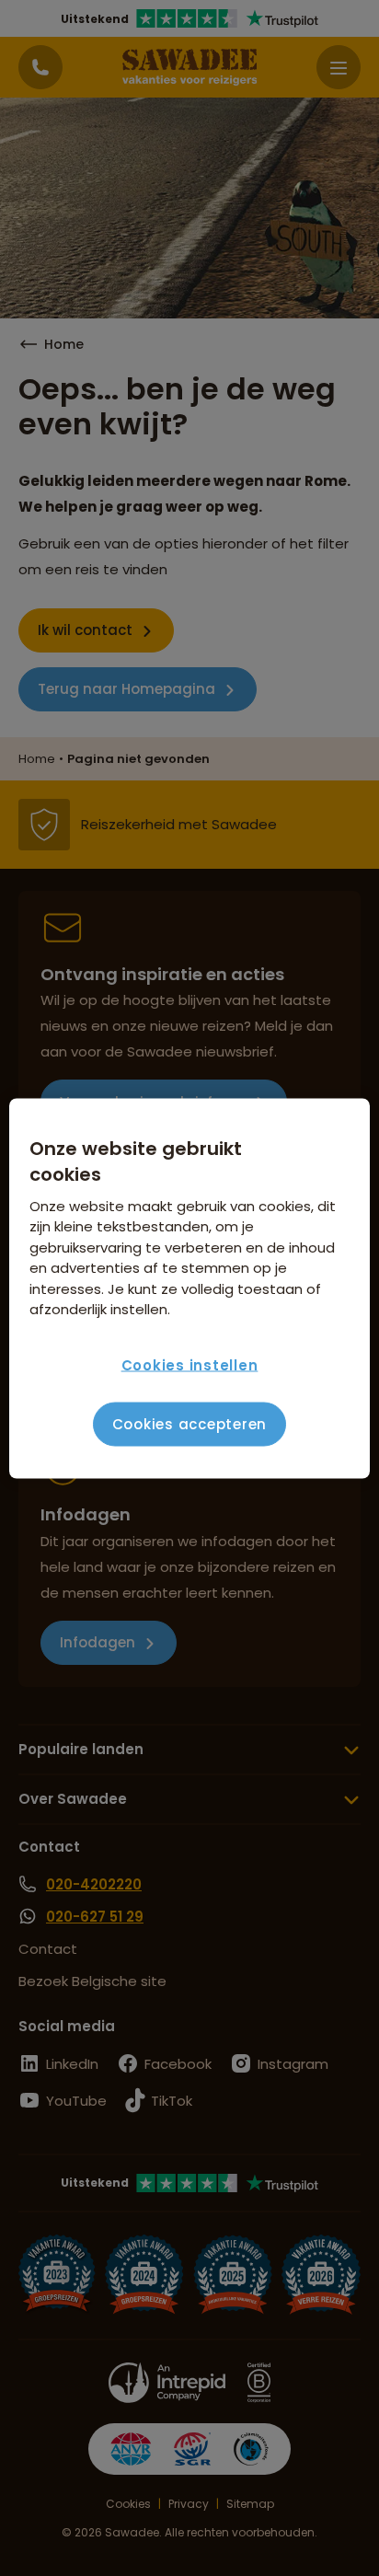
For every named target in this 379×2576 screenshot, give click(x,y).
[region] (189, 1288)
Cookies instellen (190, 1365)
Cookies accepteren (190, 1424)
